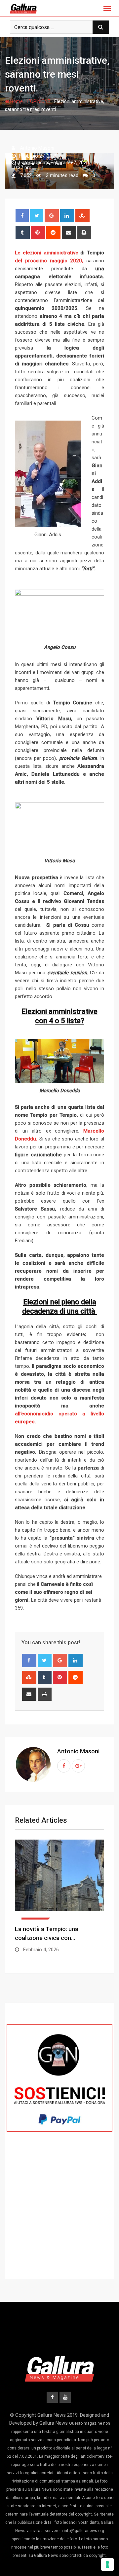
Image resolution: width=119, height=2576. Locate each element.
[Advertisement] (59, 2218)
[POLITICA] (59, 1880)
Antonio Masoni (78, 1751)
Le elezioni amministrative (47, 253)
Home (16, 101)
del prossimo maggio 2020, (49, 261)
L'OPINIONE (39, 101)
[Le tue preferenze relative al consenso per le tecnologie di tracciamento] (107, 2564)
